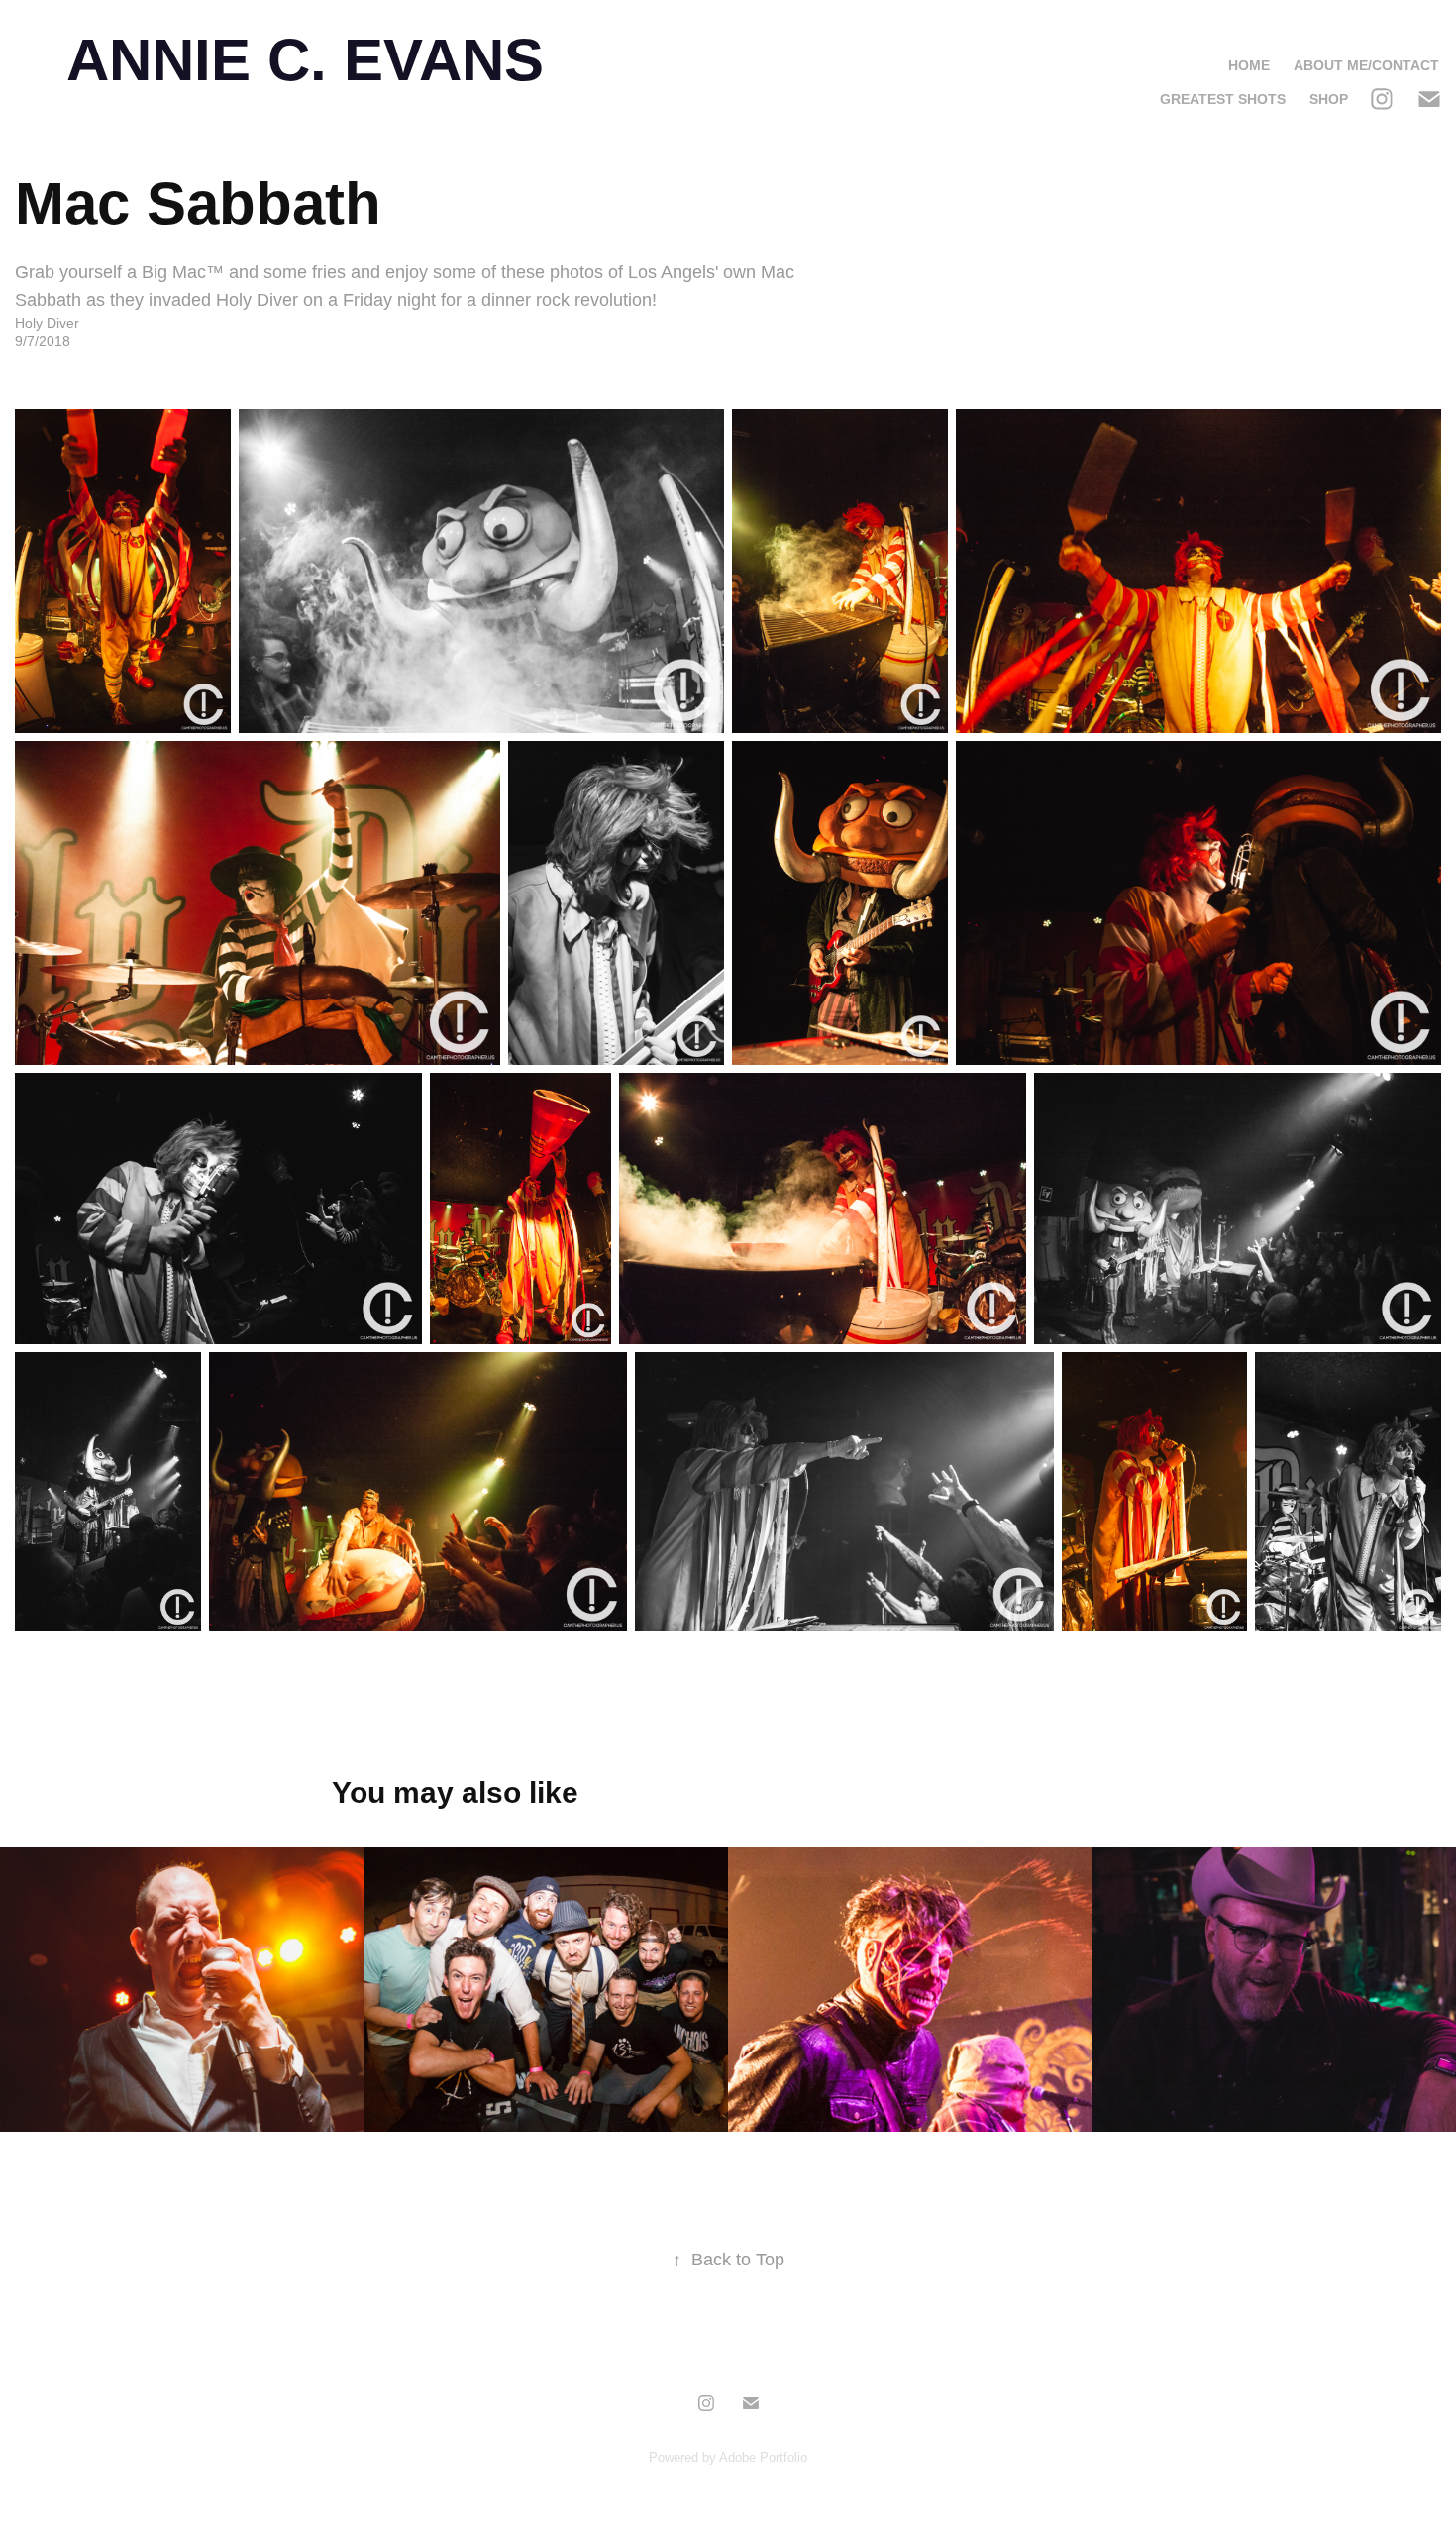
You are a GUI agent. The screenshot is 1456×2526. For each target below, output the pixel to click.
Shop (1329, 99)
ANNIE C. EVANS (305, 60)
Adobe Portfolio (763, 2457)
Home (1249, 65)
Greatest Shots (1223, 99)
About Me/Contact (1366, 65)
